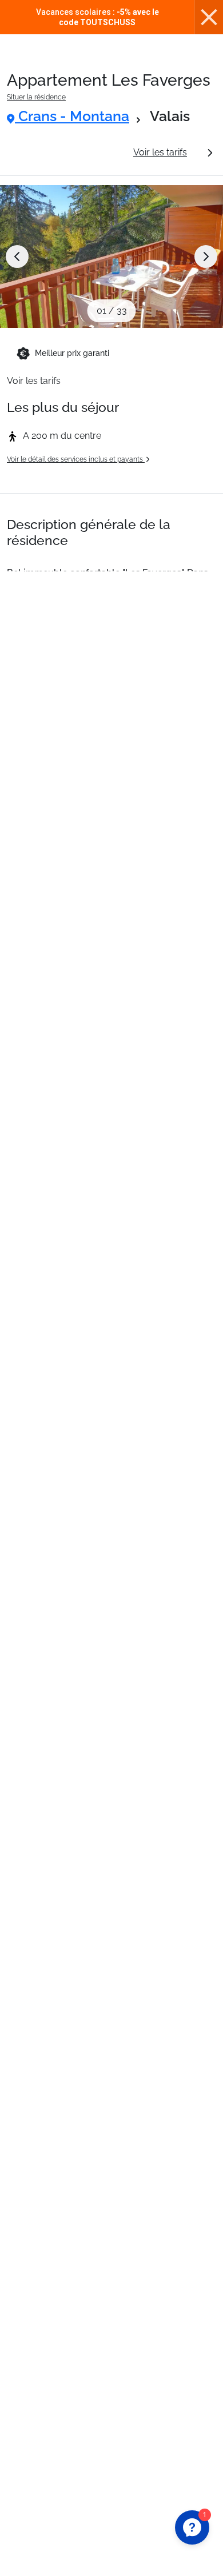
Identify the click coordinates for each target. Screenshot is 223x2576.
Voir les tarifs (160, 152)
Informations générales (65, 152)
